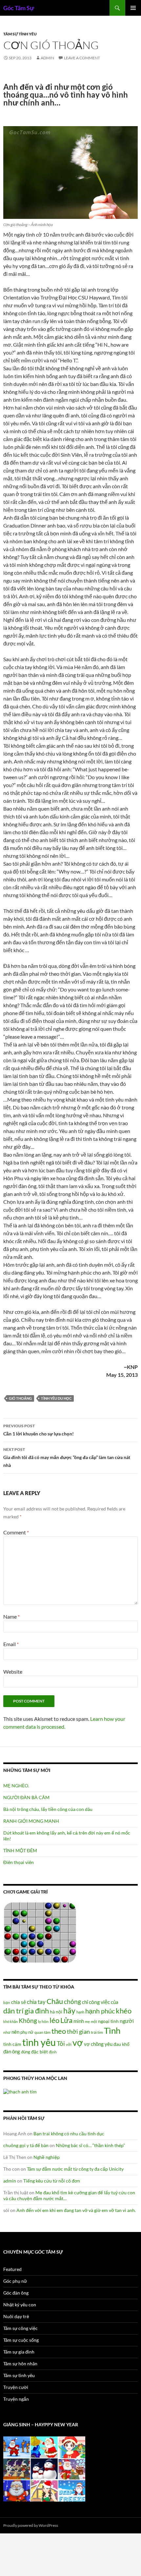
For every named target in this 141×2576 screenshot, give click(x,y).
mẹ (87, 2021)
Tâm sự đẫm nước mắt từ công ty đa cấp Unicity (75, 2169)
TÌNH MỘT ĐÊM (20, 1850)
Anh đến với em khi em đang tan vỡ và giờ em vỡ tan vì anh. (76, 2210)
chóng (72, 2001)
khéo (124, 2011)
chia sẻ (19, 2002)
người (127, 2021)
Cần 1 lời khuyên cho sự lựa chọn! (39, 1430)
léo (54, 2020)
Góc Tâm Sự (19, 8)
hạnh (80, 2012)
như (7, 2032)
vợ (78, 2042)
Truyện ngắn (16, 2399)
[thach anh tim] (20, 2091)
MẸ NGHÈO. (16, 1786)
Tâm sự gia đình (19, 2352)
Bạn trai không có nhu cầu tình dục (69, 2134)
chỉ (85, 2002)
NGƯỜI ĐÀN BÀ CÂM (26, 1797)
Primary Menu (133, 8)
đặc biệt (40, 2052)
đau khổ (121, 2044)
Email (11, 1644)
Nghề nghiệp (47, 2157)
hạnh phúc (100, 2011)
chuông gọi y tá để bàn (26, 2145)
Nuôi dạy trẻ (16, 2316)
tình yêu (39, 2042)
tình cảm (12, 2044)
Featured (12, 2269)
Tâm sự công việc (20, 2328)
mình (79, 2021)
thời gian (78, 2031)
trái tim (97, 2032)
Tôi (61, 2043)
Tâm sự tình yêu (20, 34)
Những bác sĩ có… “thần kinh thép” (90, 2145)
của (115, 2002)
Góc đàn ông (16, 2293)
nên (15, 2032)
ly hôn (43, 2021)
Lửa (66, 2020)
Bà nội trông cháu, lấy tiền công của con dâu (48, 1809)
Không (28, 2021)
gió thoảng (20, 1398)
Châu (55, 2001)
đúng (26, 2052)
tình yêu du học (56, 1398)
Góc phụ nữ (15, 2281)
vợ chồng (94, 2044)
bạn (7, 2002)
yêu (109, 2044)
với (69, 2044)
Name (11, 1616)
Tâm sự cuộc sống (21, 2340)
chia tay (36, 2002)
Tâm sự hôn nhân (20, 2364)
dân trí (13, 2011)
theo (59, 2031)
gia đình (37, 2011)
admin (47, 58)
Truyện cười (16, 2387)
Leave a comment (82, 58)
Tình (112, 2030)
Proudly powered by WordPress (31, 2525)
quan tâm (42, 2032)
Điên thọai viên (19, 1862)
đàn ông (12, 2051)
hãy (69, 2010)
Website (13, 1672)
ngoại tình (108, 2021)
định (53, 2052)
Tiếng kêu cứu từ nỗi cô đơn (52, 2181)
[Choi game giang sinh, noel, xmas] (44, 2468)
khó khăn (10, 2021)
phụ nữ (27, 2032)
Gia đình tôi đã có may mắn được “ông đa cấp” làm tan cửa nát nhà (67, 1457)
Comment (16, 1532)
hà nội (56, 2012)
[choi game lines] (40, 1932)
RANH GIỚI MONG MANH (31, 1821)
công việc (99, 2002)
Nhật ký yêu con (20, 2305)
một (94, 2021)
